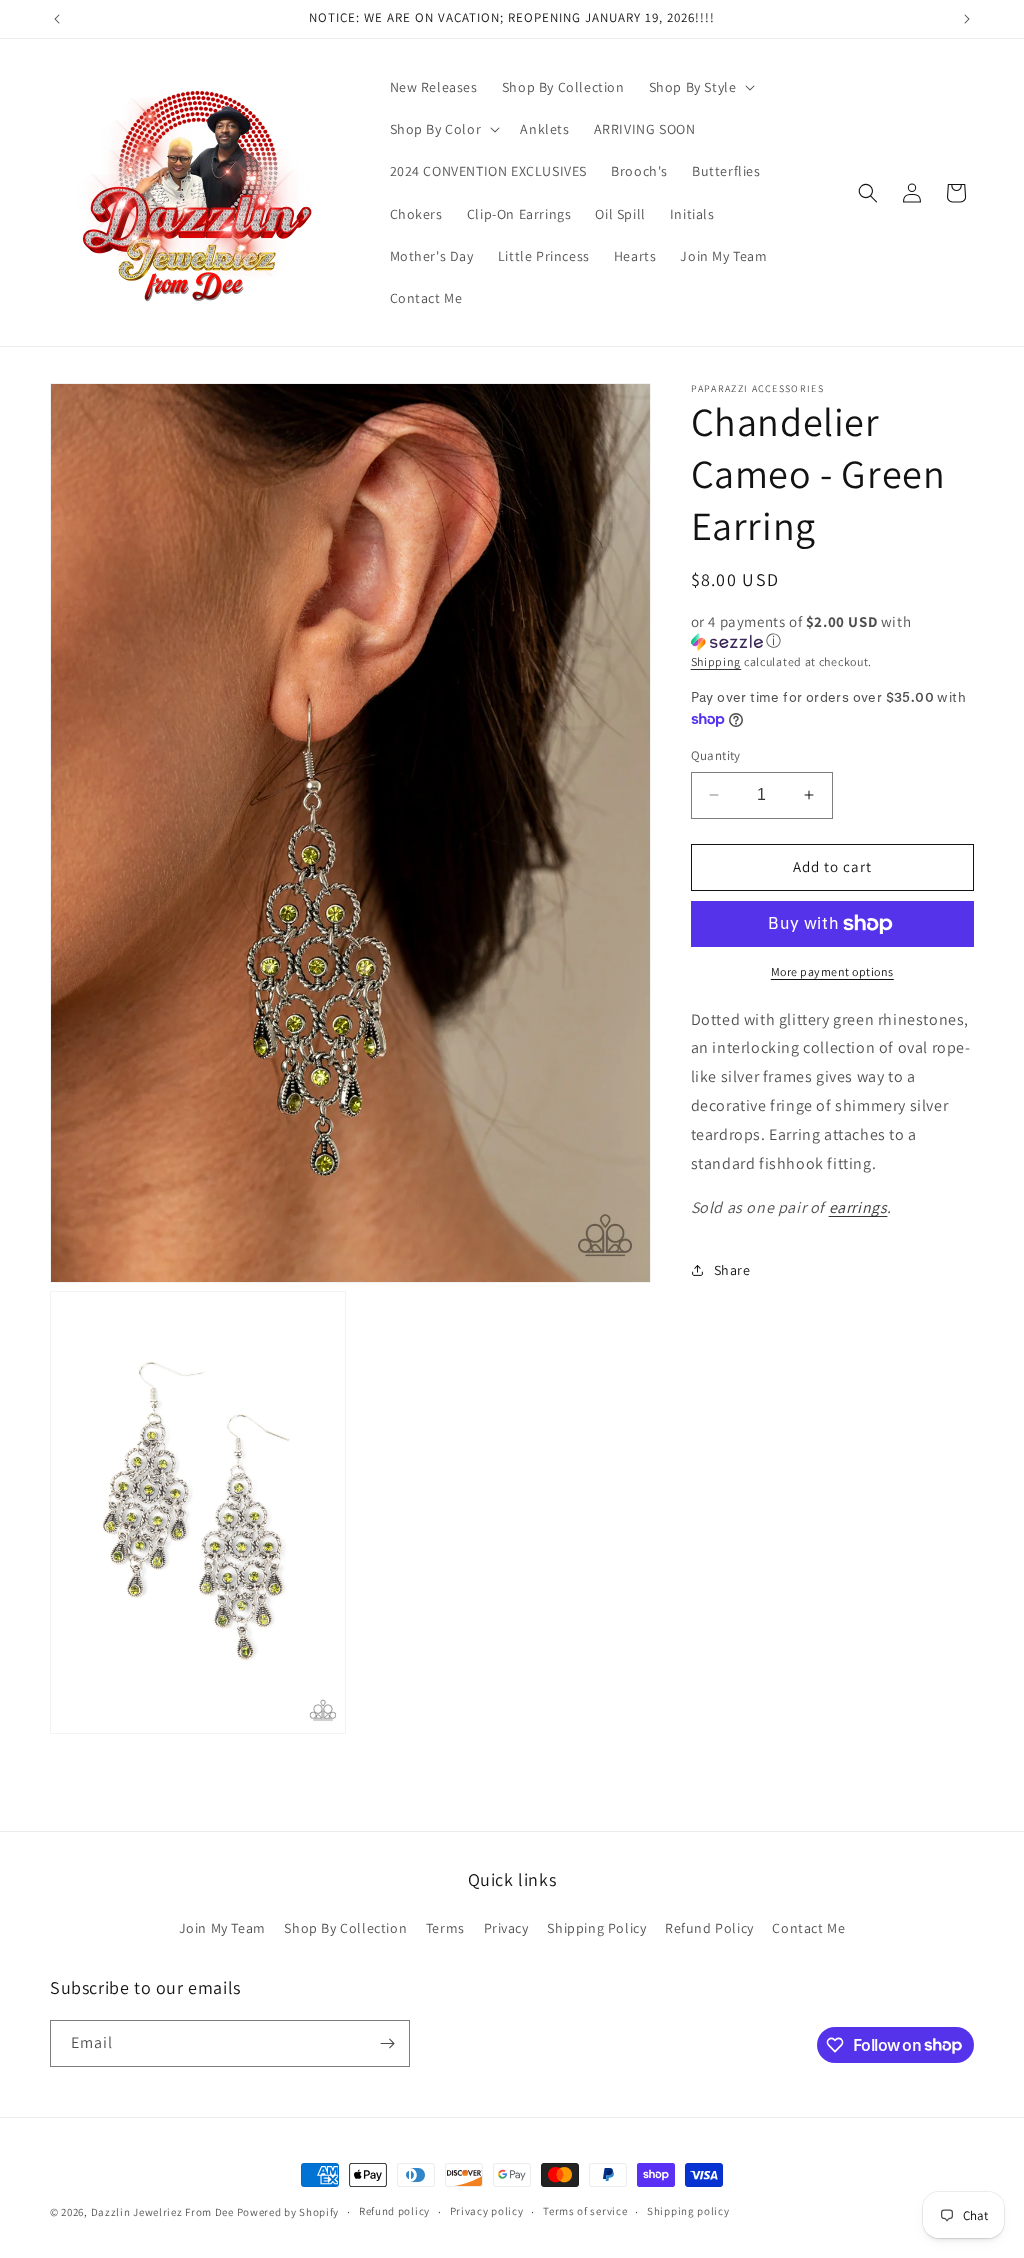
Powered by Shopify (288, 2212)
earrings (858, 1207)
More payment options (832, 971)
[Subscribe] (387, 2043)
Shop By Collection (345, 1928)
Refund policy (394, 2211)
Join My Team (222, 1928)
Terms (445, 1928)
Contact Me (808, 1928)
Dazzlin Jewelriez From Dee (164, 2212)
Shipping (716, 661)
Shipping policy (688, 2211)
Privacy (506, 1928)
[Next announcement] (967, 19)
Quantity (716, 755)
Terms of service (585, 2211)
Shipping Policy (596, 1928)
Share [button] (732, 1270)
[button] (700, 87)
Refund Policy (709, 1928)
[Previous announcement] (57, 19)
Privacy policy (487, 2211)
